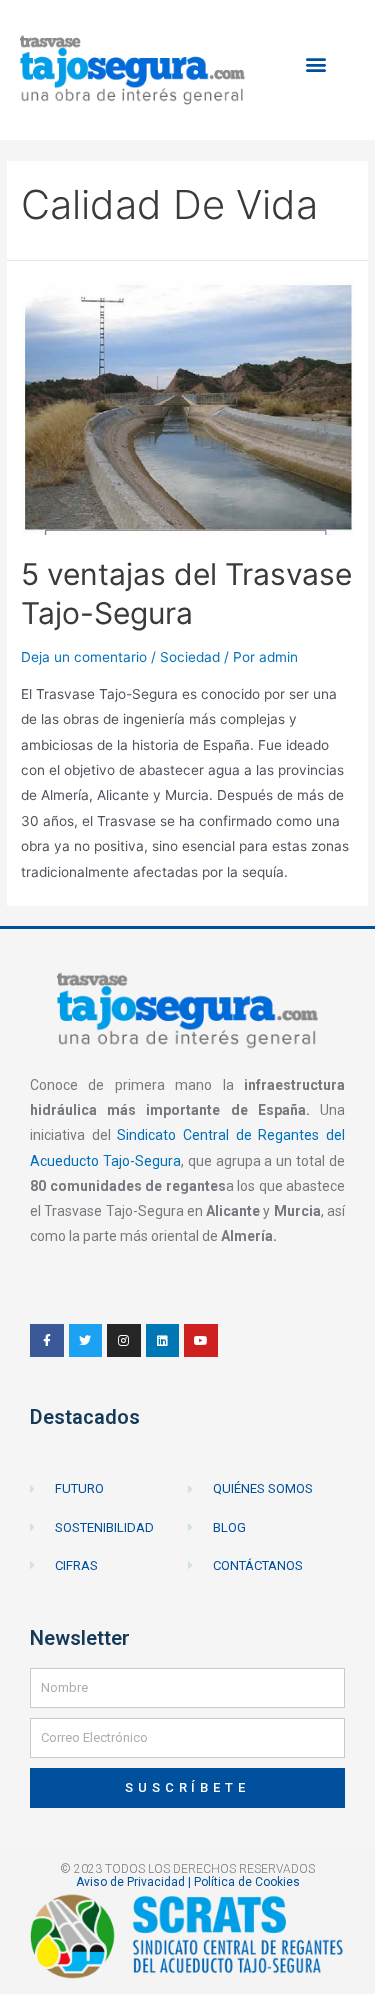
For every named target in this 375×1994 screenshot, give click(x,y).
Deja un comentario (84, 657)
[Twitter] (86, 1341)
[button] (316, 64)
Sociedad (190, 657)
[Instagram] (124, 1341)
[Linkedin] (163, 1341)
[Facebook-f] (47, 1341)
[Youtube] (201, 1341)
